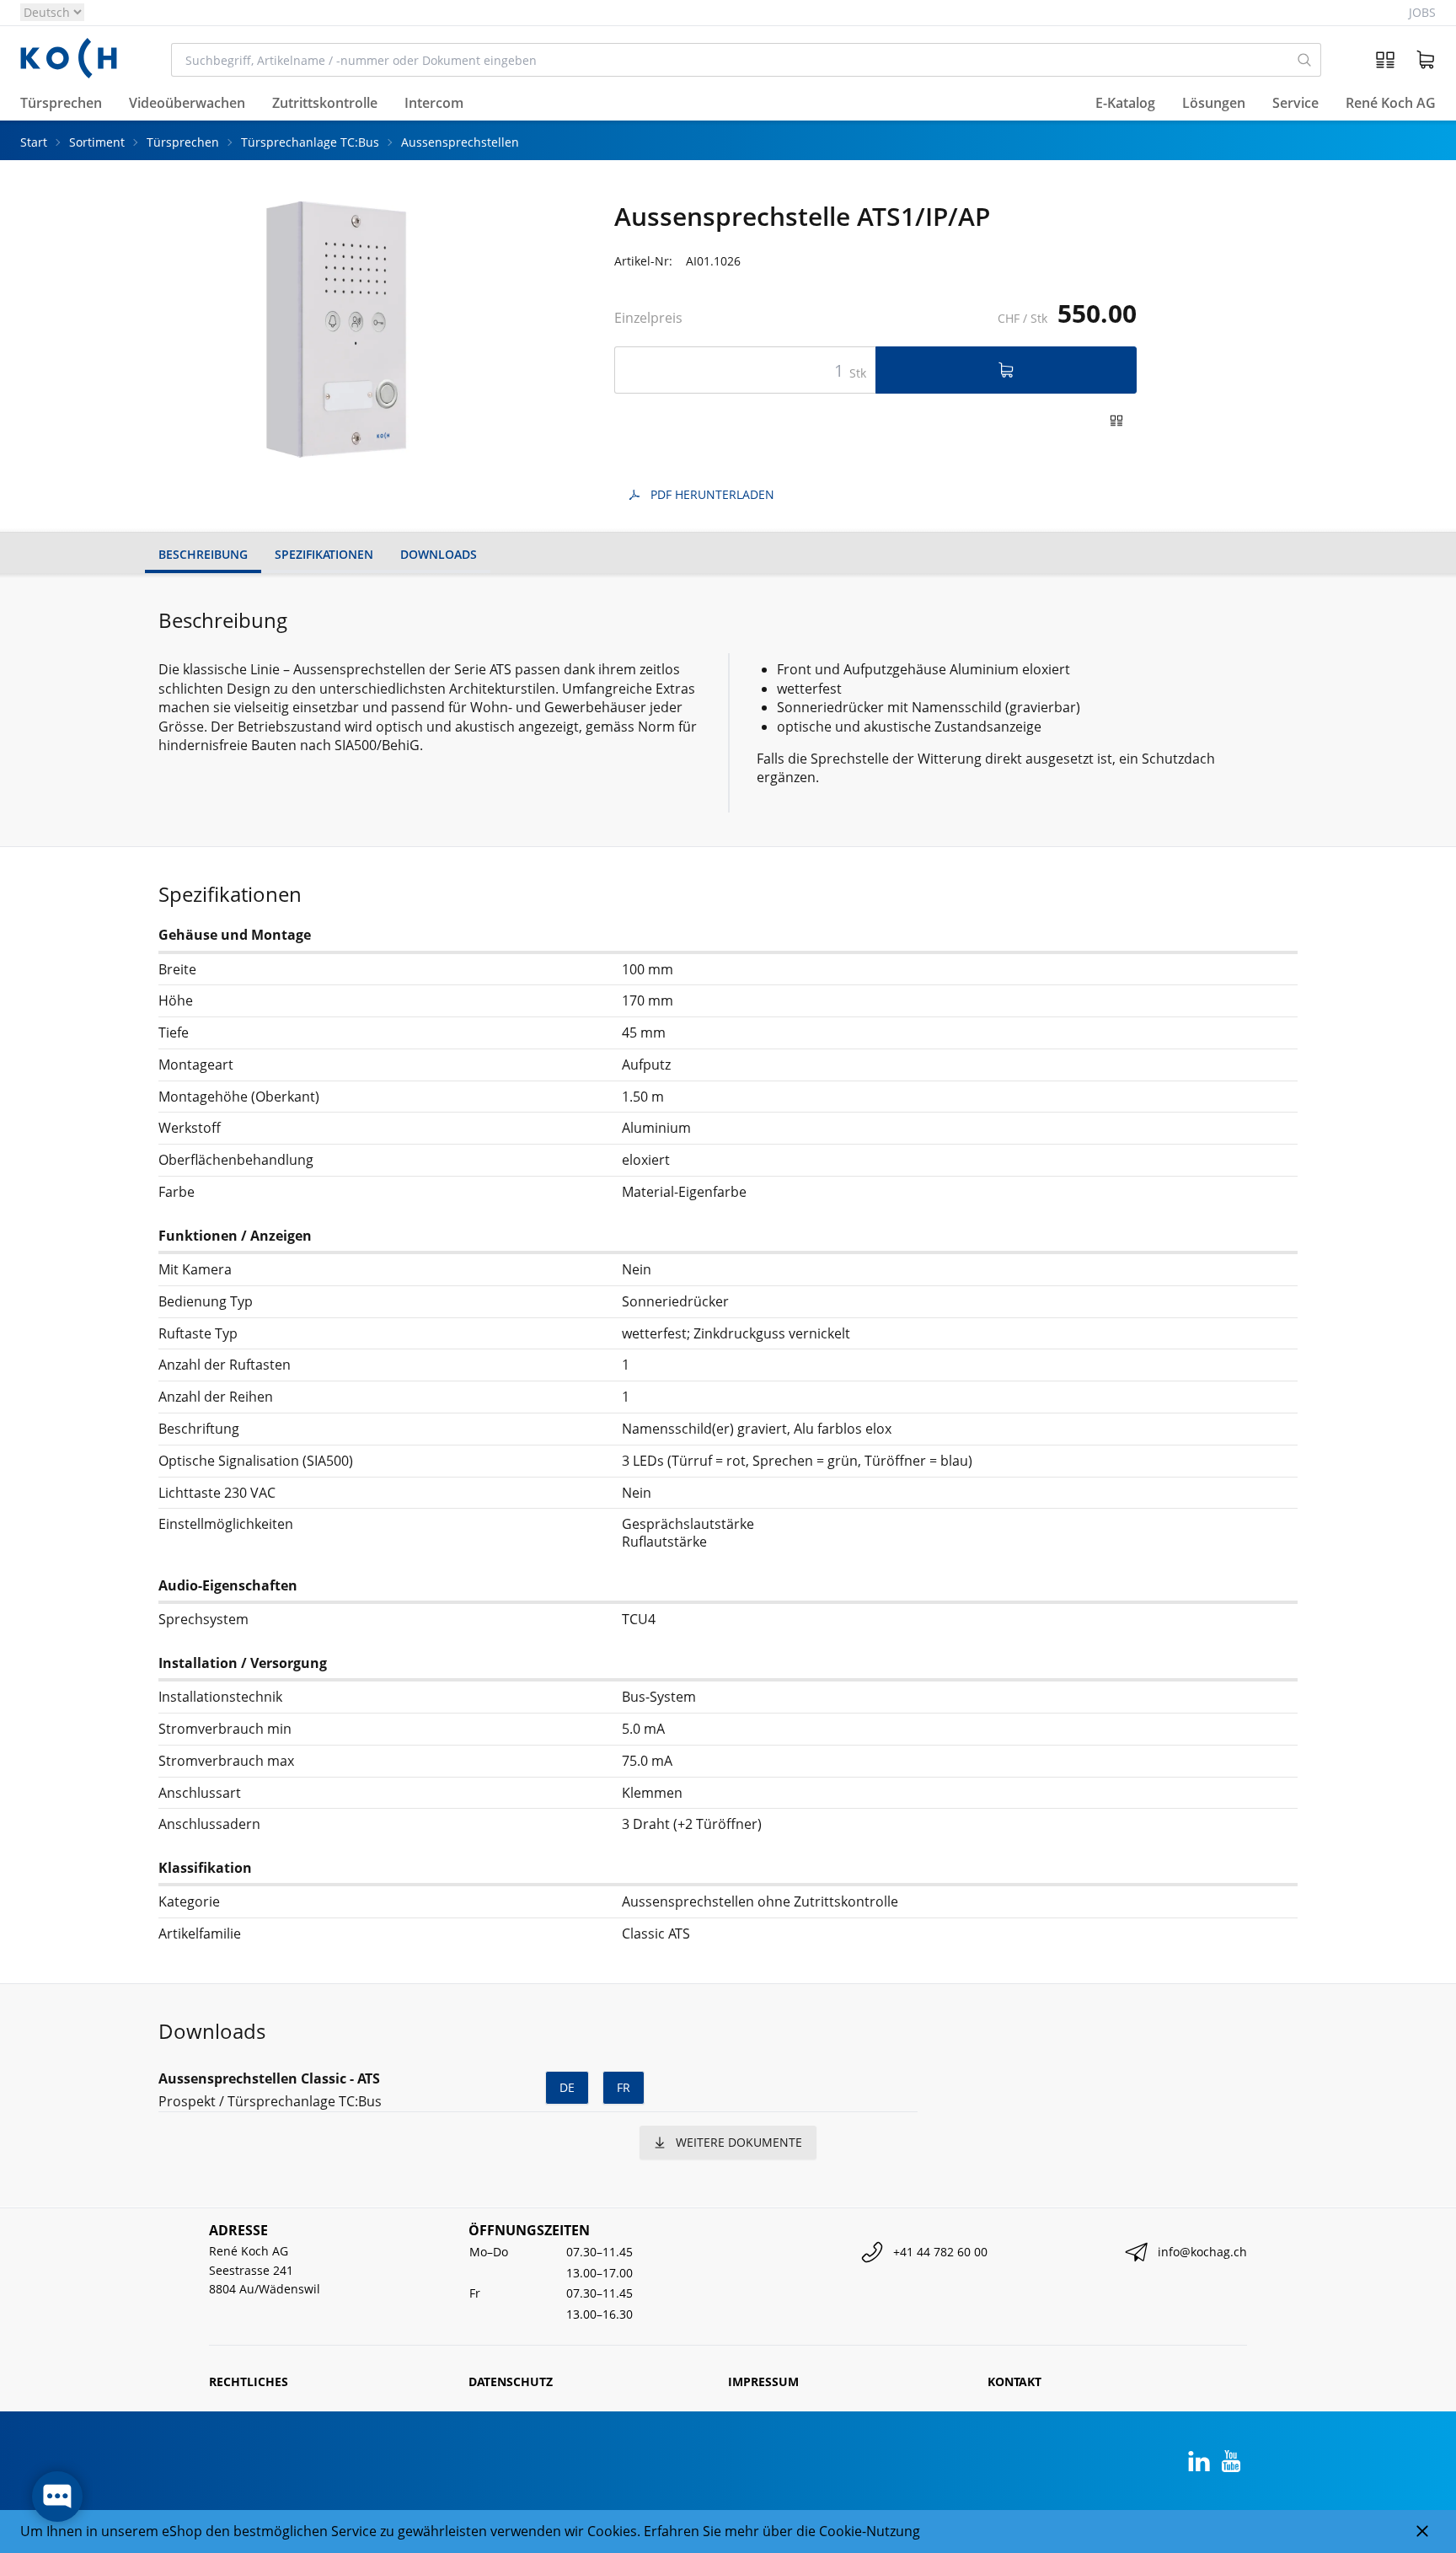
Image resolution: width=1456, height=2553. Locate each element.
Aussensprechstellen (460, 142)
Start (34, 142)
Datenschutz (511, 2381)
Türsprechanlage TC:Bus (310, 142)
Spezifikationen (324, 554)
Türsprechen (183, 142)
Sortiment (97, 142)
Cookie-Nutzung (870, 2531)
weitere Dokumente (739, 2142)
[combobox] (730, 60)
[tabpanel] (329, 330)
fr (624, 2087)
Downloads (439, 554)
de (567, 2087)
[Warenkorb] (1426, 60)
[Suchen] (1305, 60)
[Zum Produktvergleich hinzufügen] (1116, 421)
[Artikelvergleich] (1385, 60)
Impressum (763, 2381)
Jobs (1422, 12)
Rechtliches (249, 2381)
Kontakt (1014, 2381)
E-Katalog (1125, 104)
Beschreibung (203, 554)
